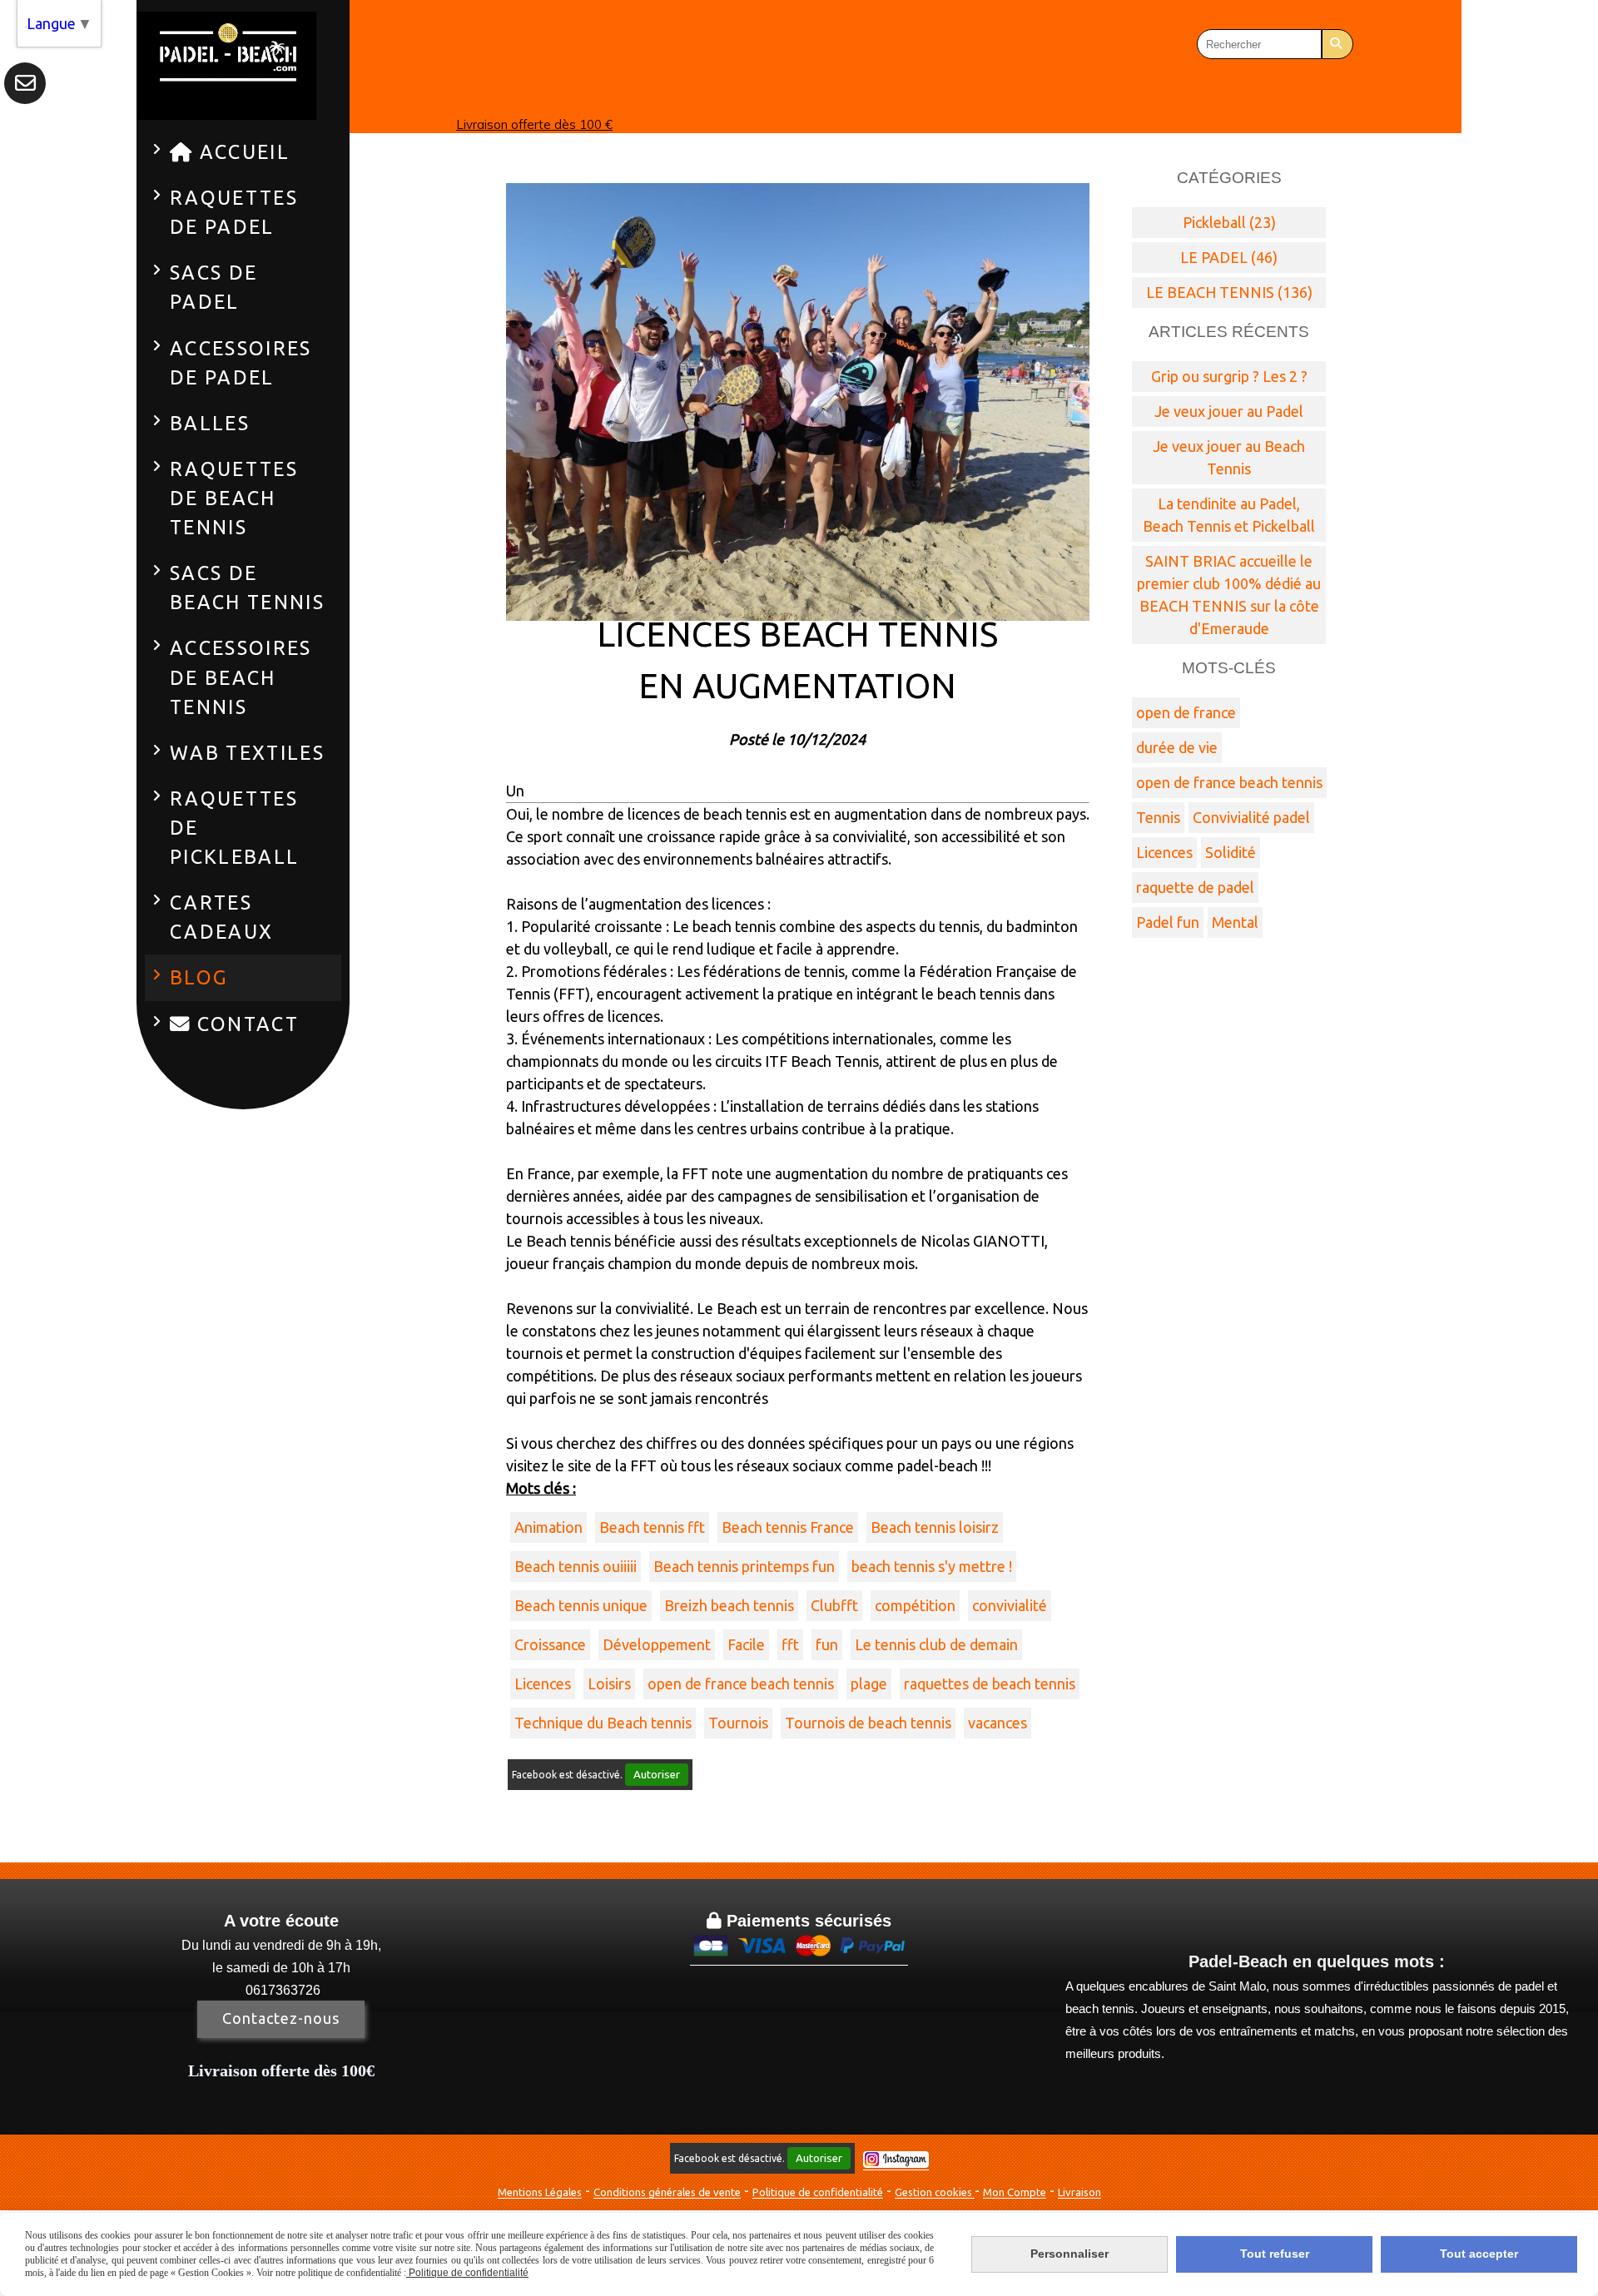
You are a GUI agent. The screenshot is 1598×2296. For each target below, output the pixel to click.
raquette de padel (1195, 887)
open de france (1186, 712)
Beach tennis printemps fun (744, 1566)
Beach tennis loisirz (935, 1527)
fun (827, 1644)
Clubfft (834, 1605)
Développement (657, 1644)
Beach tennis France (788, 1527)
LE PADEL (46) (1229, 257)
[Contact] (25, 83)
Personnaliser (1069, 2254)
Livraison (1079, 2192)
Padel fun (1168, 922)
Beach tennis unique (581, 1605)
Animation (548, 1527)
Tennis (1158, 817)
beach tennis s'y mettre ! (932, 1566)
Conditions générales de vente (667, 2192)
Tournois (738, 1723)
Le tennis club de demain (936, 1644)
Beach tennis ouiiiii (576, 1566)
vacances (998, 1723)
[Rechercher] (1337, 44)
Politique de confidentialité (818, 2192)
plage (869, 1684)
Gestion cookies (935, 2192)
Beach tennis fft (652, 1527)
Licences (543, 1684)
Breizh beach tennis (729, 1605)
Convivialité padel (1251, 817)
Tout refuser (1275, 2254)
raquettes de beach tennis (990, 1684)
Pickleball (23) (1229, 222)
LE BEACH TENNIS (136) (1229, 292)
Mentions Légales (540, 2192)
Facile (746, 1644)
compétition (915, 1605)
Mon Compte (1015, 2192)
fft (790, 1644)
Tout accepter (1479, 2254)
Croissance (550, 1644)
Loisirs (609, 1684)
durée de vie (1177, 747)
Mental (1235, 922)
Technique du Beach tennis (603, 1723)
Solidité (1231, 852)
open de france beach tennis (741, 1684)
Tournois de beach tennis (868, 1723)
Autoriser (657, 1775)
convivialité (1010, 1605)
